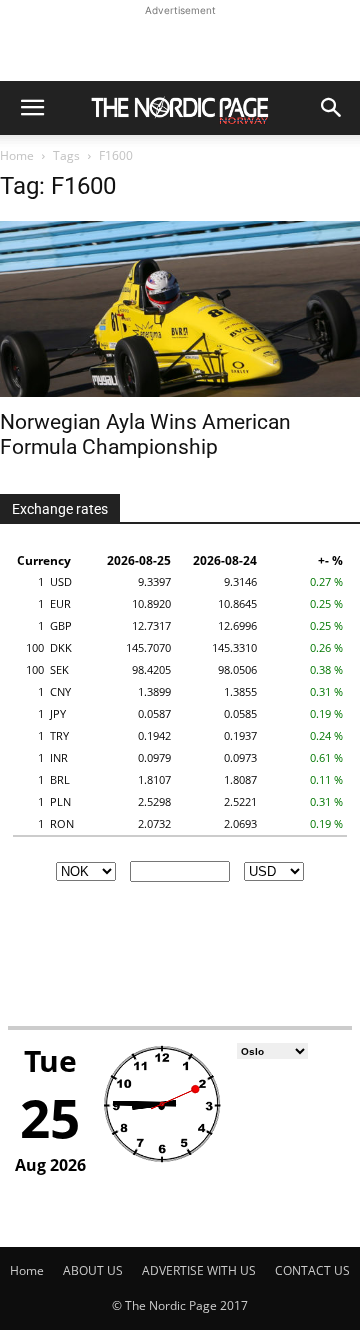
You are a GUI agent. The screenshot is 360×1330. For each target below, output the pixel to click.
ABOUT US (93, 1270)
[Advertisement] (180, 46)
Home (17, 155)
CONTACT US (312, 1270)
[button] (32, 108)
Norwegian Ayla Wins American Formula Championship (145, 434)
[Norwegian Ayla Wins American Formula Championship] (180, 309)
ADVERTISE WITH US (199, 1270)
